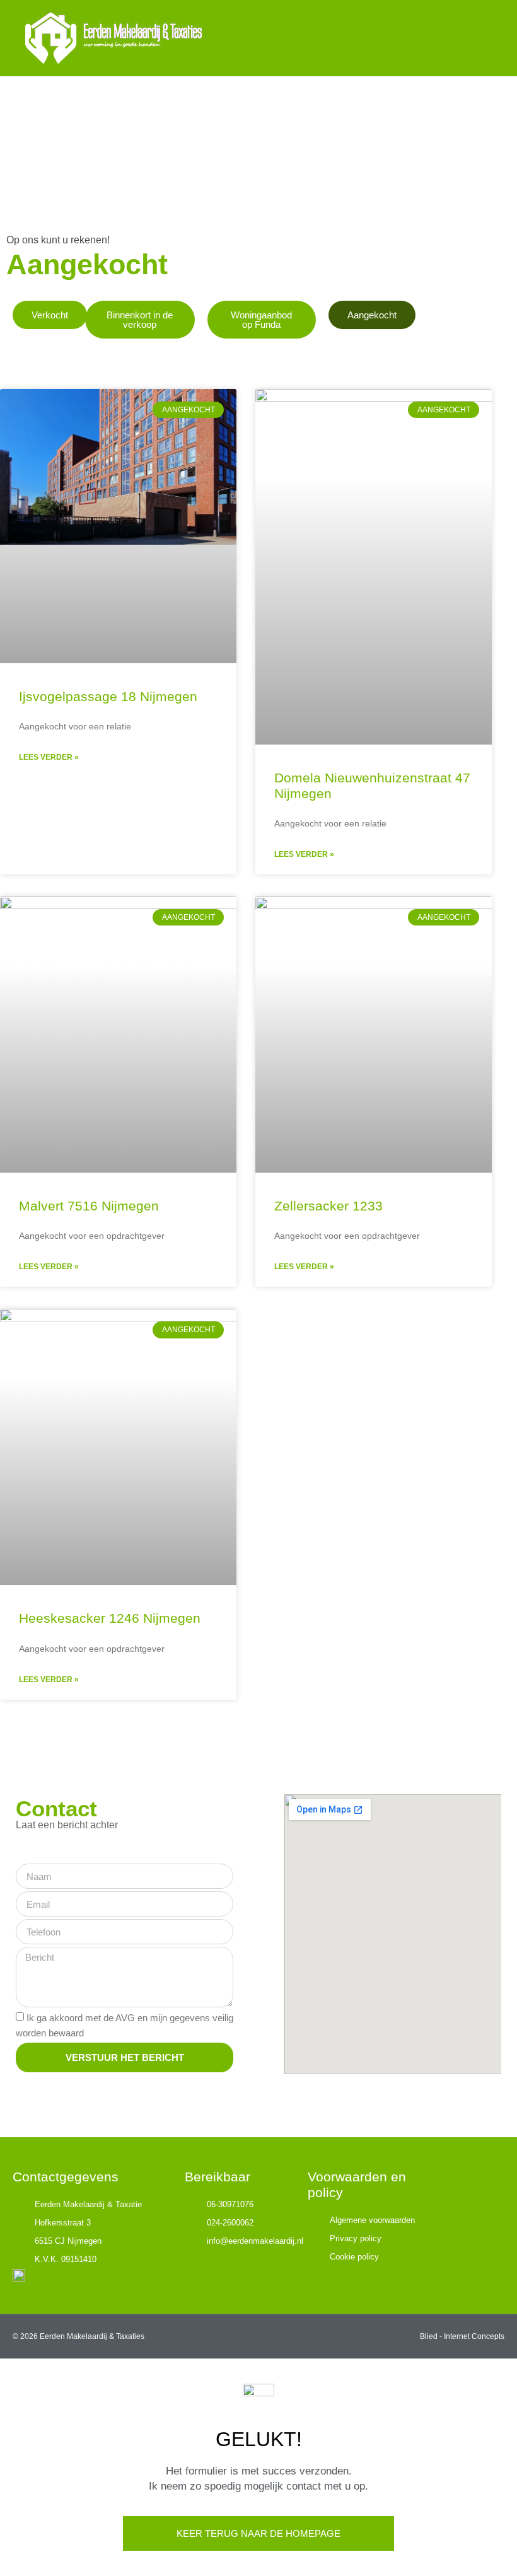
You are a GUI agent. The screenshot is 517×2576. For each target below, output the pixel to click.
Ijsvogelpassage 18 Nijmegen (108, 696)
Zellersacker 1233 (328, 1206)
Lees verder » (49, 757)
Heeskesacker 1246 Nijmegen (110, 1618)
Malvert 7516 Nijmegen (89, 1206)
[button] (483, 38)
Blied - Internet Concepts (462, 2336)
